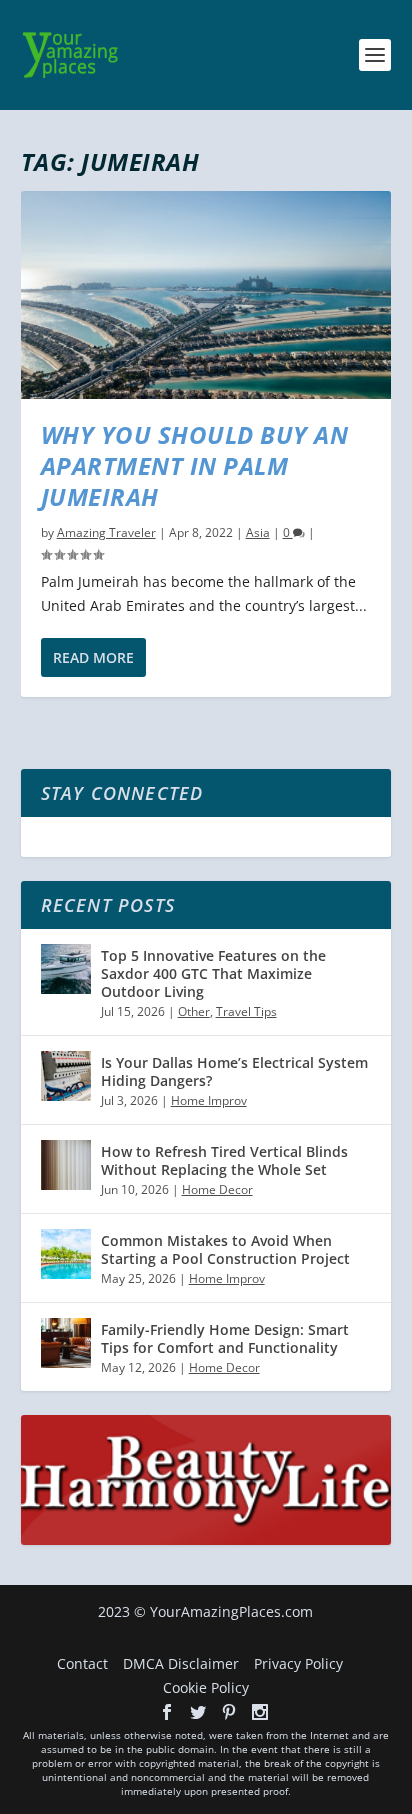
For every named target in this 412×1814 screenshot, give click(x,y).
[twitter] (198, 1712)
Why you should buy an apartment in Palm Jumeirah (195, 465)
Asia (258, 532)
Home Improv (209, 1100)
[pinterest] (229, 1712)
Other (194, 1011)
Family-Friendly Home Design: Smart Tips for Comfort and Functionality (225, 1338)
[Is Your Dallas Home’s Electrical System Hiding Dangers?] (66, 1076)
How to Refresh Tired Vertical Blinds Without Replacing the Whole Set (224, 1160)
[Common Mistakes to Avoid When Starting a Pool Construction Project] (66, 1254)
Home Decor (217, 1189)
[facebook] (167, 1712)
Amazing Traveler (106, 532)
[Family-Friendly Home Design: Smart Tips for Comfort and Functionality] (66, 1343)
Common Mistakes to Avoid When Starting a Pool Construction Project (225, 1249)
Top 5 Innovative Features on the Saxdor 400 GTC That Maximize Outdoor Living (213, 973)
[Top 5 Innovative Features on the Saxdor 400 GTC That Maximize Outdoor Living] (66, 969)
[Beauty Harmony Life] (206, 1539)
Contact (82, 1663)
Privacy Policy (298, 1663)
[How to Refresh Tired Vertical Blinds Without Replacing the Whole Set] (66, 1165)
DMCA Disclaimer (181, 1663)
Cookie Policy (206, 1687)
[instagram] (260, 1712)
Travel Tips (246, 1011)
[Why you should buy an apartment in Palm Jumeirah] (206, 295)
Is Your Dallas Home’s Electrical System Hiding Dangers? (234, 1071)
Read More (93, 657)
